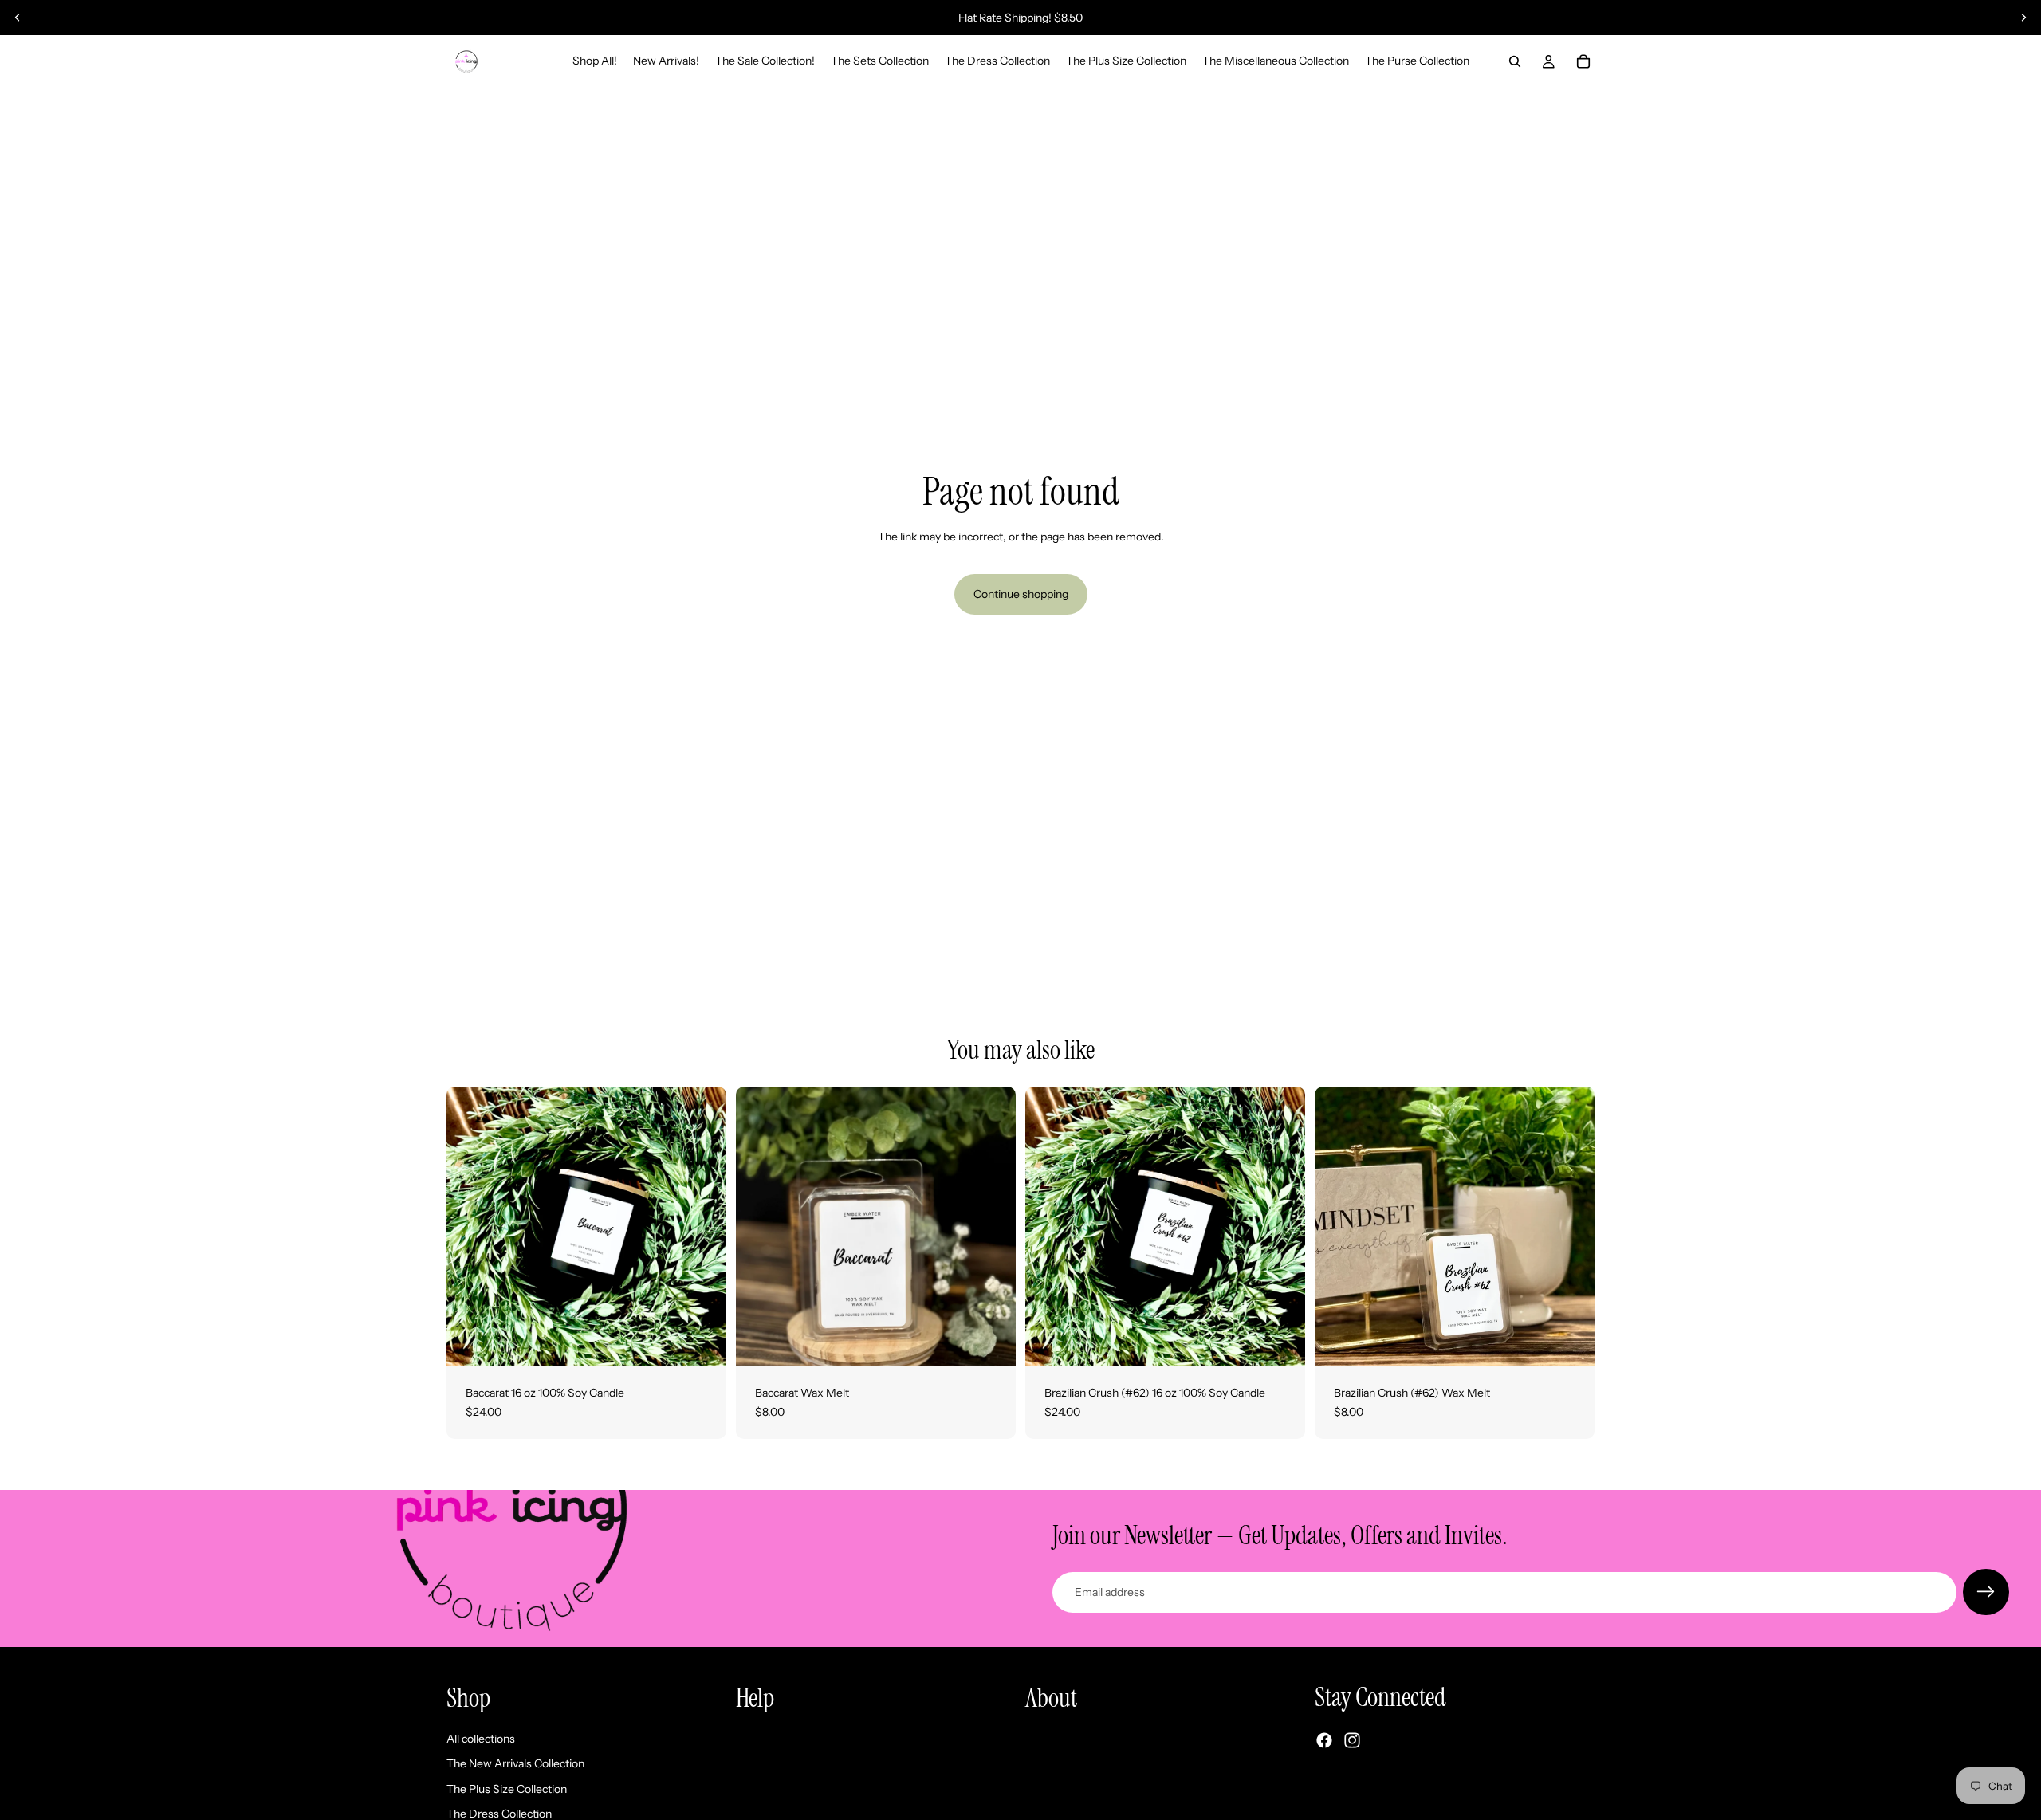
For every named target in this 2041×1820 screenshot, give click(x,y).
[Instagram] (1352, 1741)
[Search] (1515, 61)
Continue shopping (1021, 594)
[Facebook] (1324, 1741)
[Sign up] (1986, 1592)
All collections (481, 1739)
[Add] (702, 1342)
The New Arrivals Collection (515, 1764)
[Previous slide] (18, 18)
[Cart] (1583, 61)
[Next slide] (2023, 18)
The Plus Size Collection (507, 1789)
